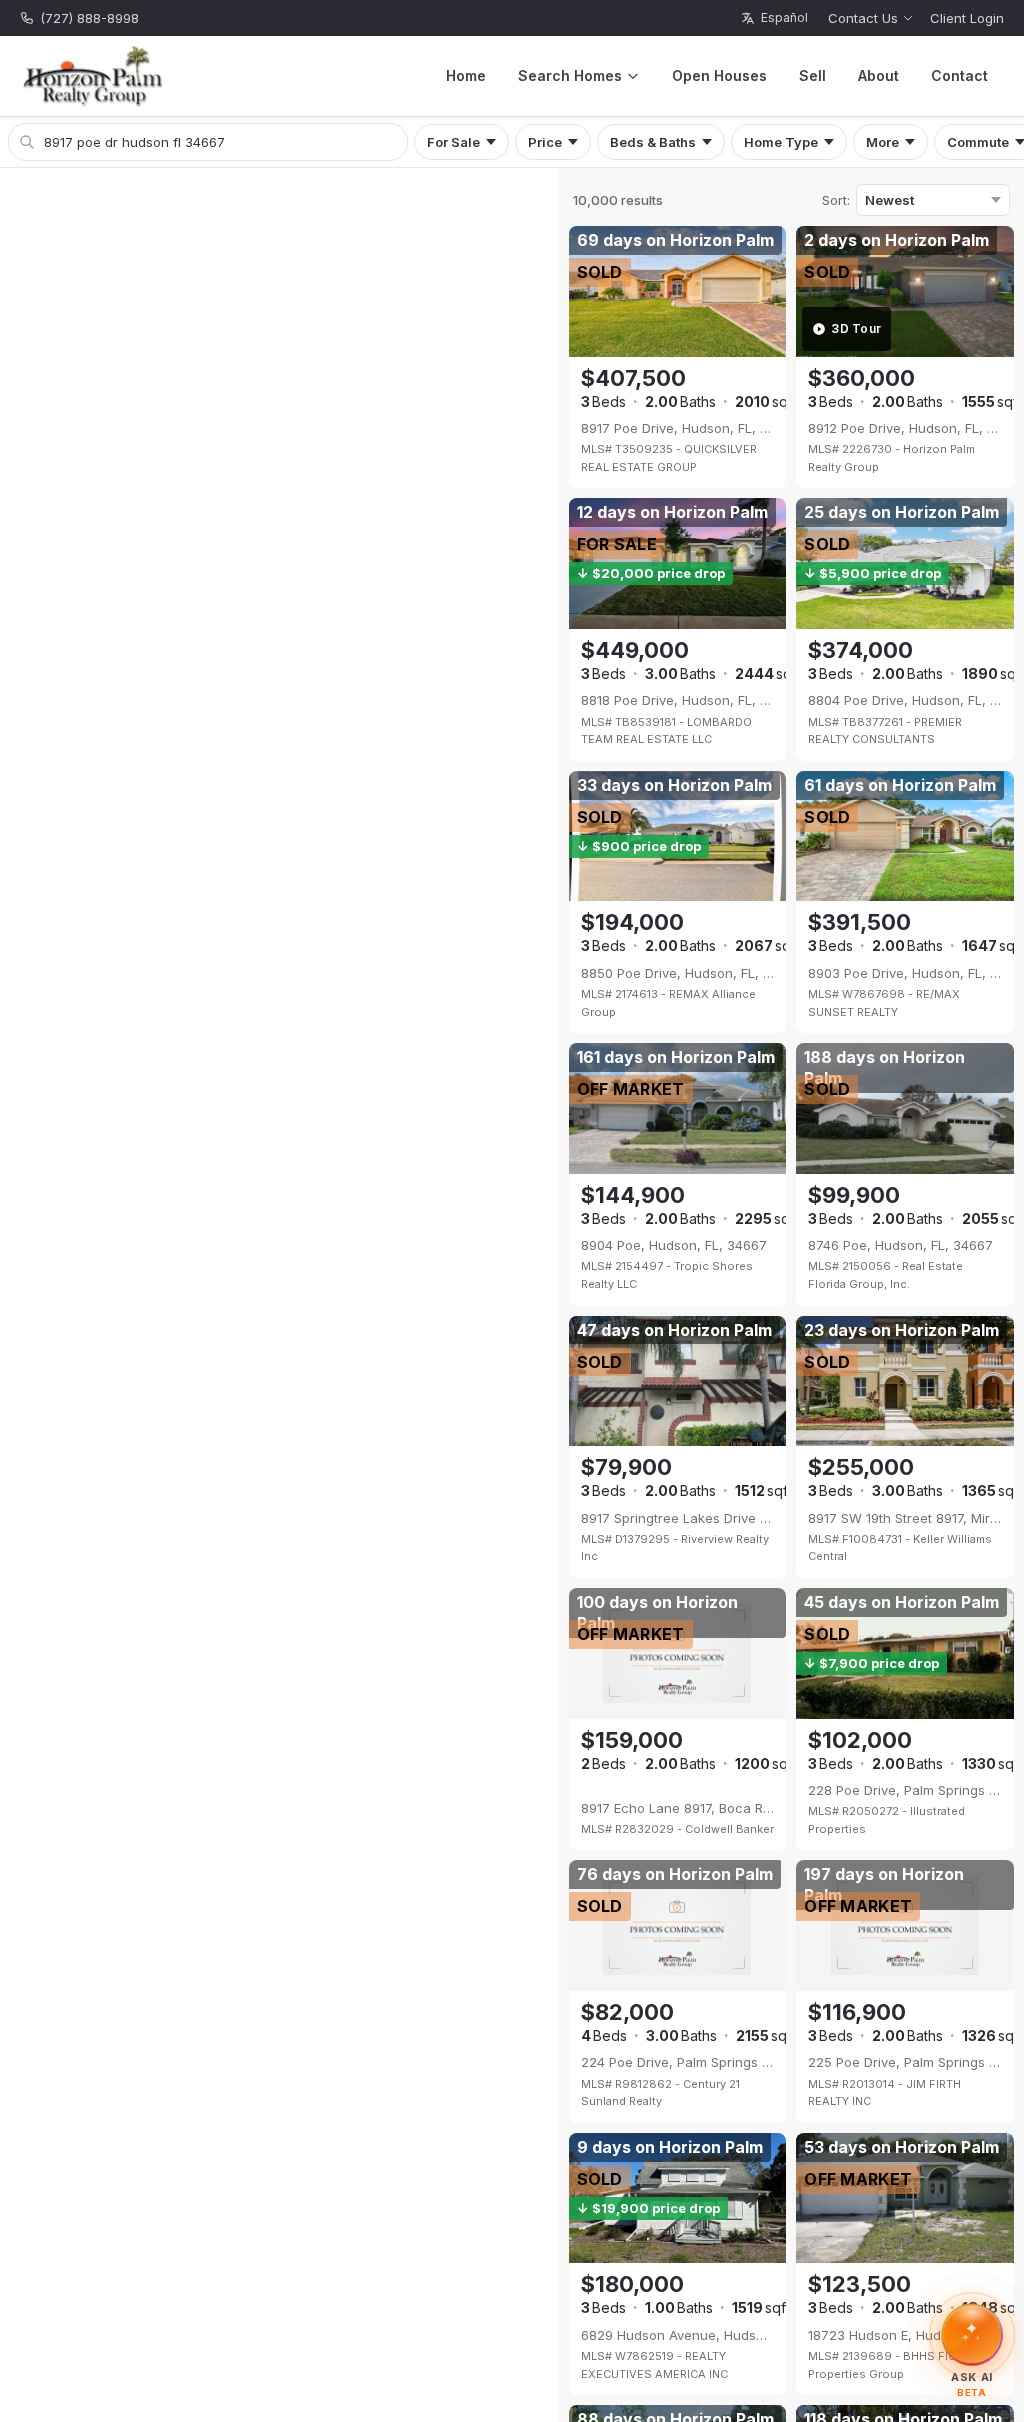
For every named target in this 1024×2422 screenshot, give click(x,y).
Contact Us (863, 18)
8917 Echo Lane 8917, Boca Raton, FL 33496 (678, 1808)
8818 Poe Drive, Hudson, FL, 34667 (678, 700)
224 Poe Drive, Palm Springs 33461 (678, 2062)
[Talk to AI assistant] (972, 2330)
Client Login (967, 18)
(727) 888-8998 (89, 18)
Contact (959, 75)
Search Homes (570, 75)
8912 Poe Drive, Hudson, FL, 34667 (905, 428)
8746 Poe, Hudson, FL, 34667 (900, 1245)
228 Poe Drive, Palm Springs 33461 (905, 1790)
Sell (812, 75)
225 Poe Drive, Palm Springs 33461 (905, 2062)
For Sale (453, 142)
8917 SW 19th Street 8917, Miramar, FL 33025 (905, 1518)
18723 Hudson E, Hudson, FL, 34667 (905, 2335)
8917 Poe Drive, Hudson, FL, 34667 (678, 428)
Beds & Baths (653, 142)
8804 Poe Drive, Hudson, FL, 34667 (905, 700)
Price (545, 142)
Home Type (781, 142)
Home (466, 75)
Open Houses (719, 75)
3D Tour (856, 328)
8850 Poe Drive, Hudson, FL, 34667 (678, 973)
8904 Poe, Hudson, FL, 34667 (674, 1245)
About (878, 75)
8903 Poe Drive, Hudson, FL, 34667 (905, 973)
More (882, 142)
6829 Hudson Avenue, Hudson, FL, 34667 (678, 2335)
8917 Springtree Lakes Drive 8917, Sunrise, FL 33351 (678, 1518)
